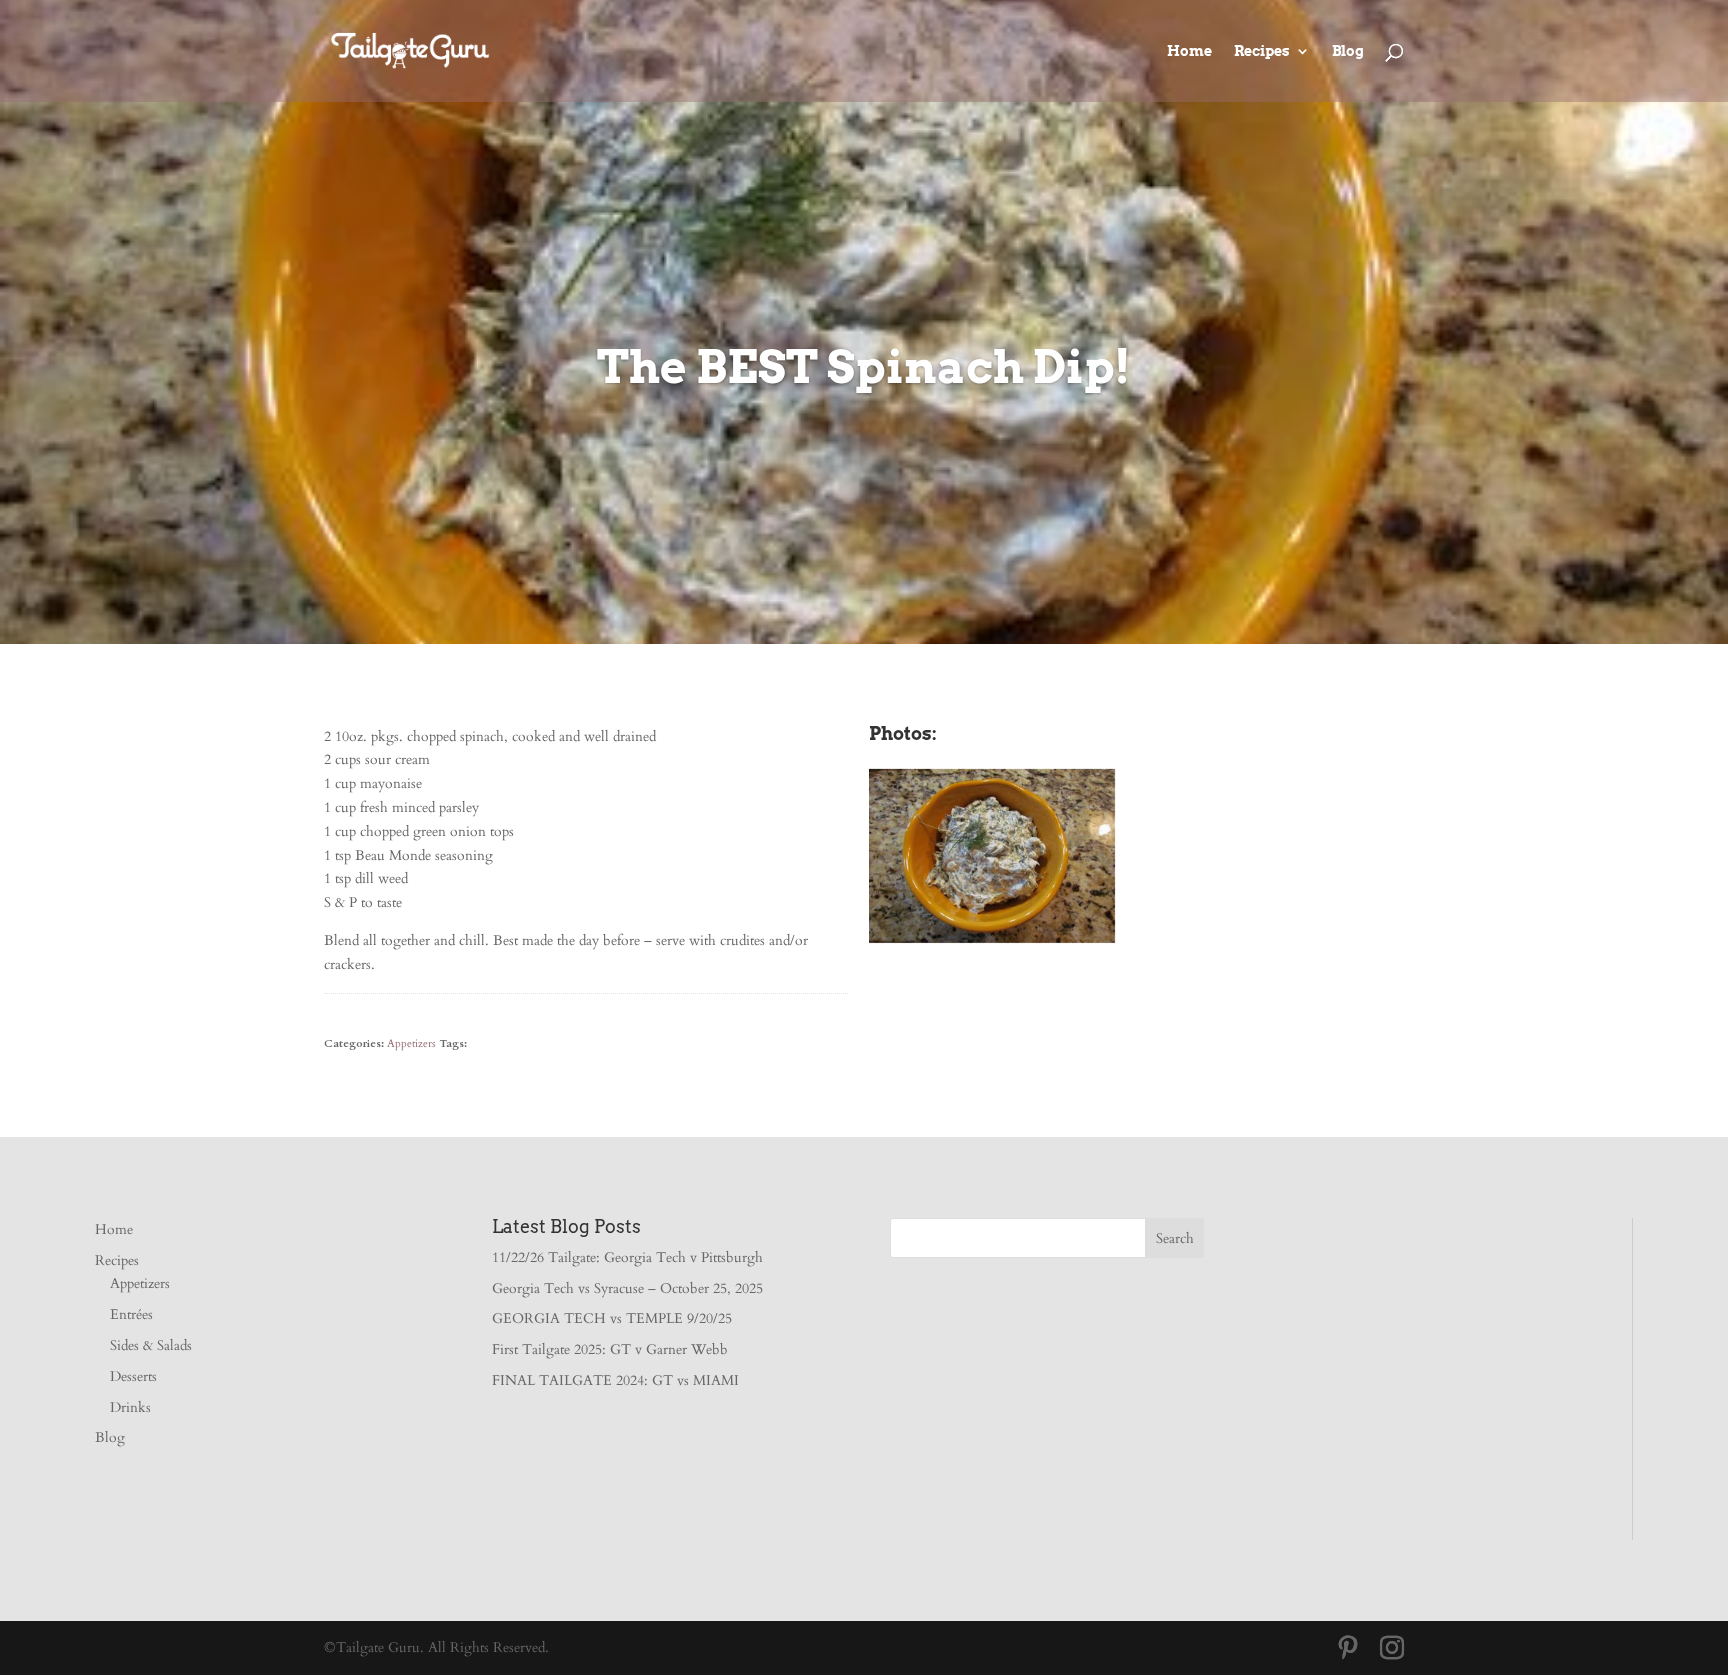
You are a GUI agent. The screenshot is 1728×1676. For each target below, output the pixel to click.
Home (1189, 51)
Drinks (130, 1407)
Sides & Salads (151, 1345)
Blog (1348, 51)
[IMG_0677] (992, 942)
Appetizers (411, 1043)
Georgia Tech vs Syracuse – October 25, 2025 (627, 1288)
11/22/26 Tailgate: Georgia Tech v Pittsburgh (627, 1257)
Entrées (131, 1314)
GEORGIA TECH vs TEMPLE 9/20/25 (612, 1318)
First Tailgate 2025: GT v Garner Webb (610, 1349)
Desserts (133, 1376)
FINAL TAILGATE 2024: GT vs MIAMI (615, 1380)
